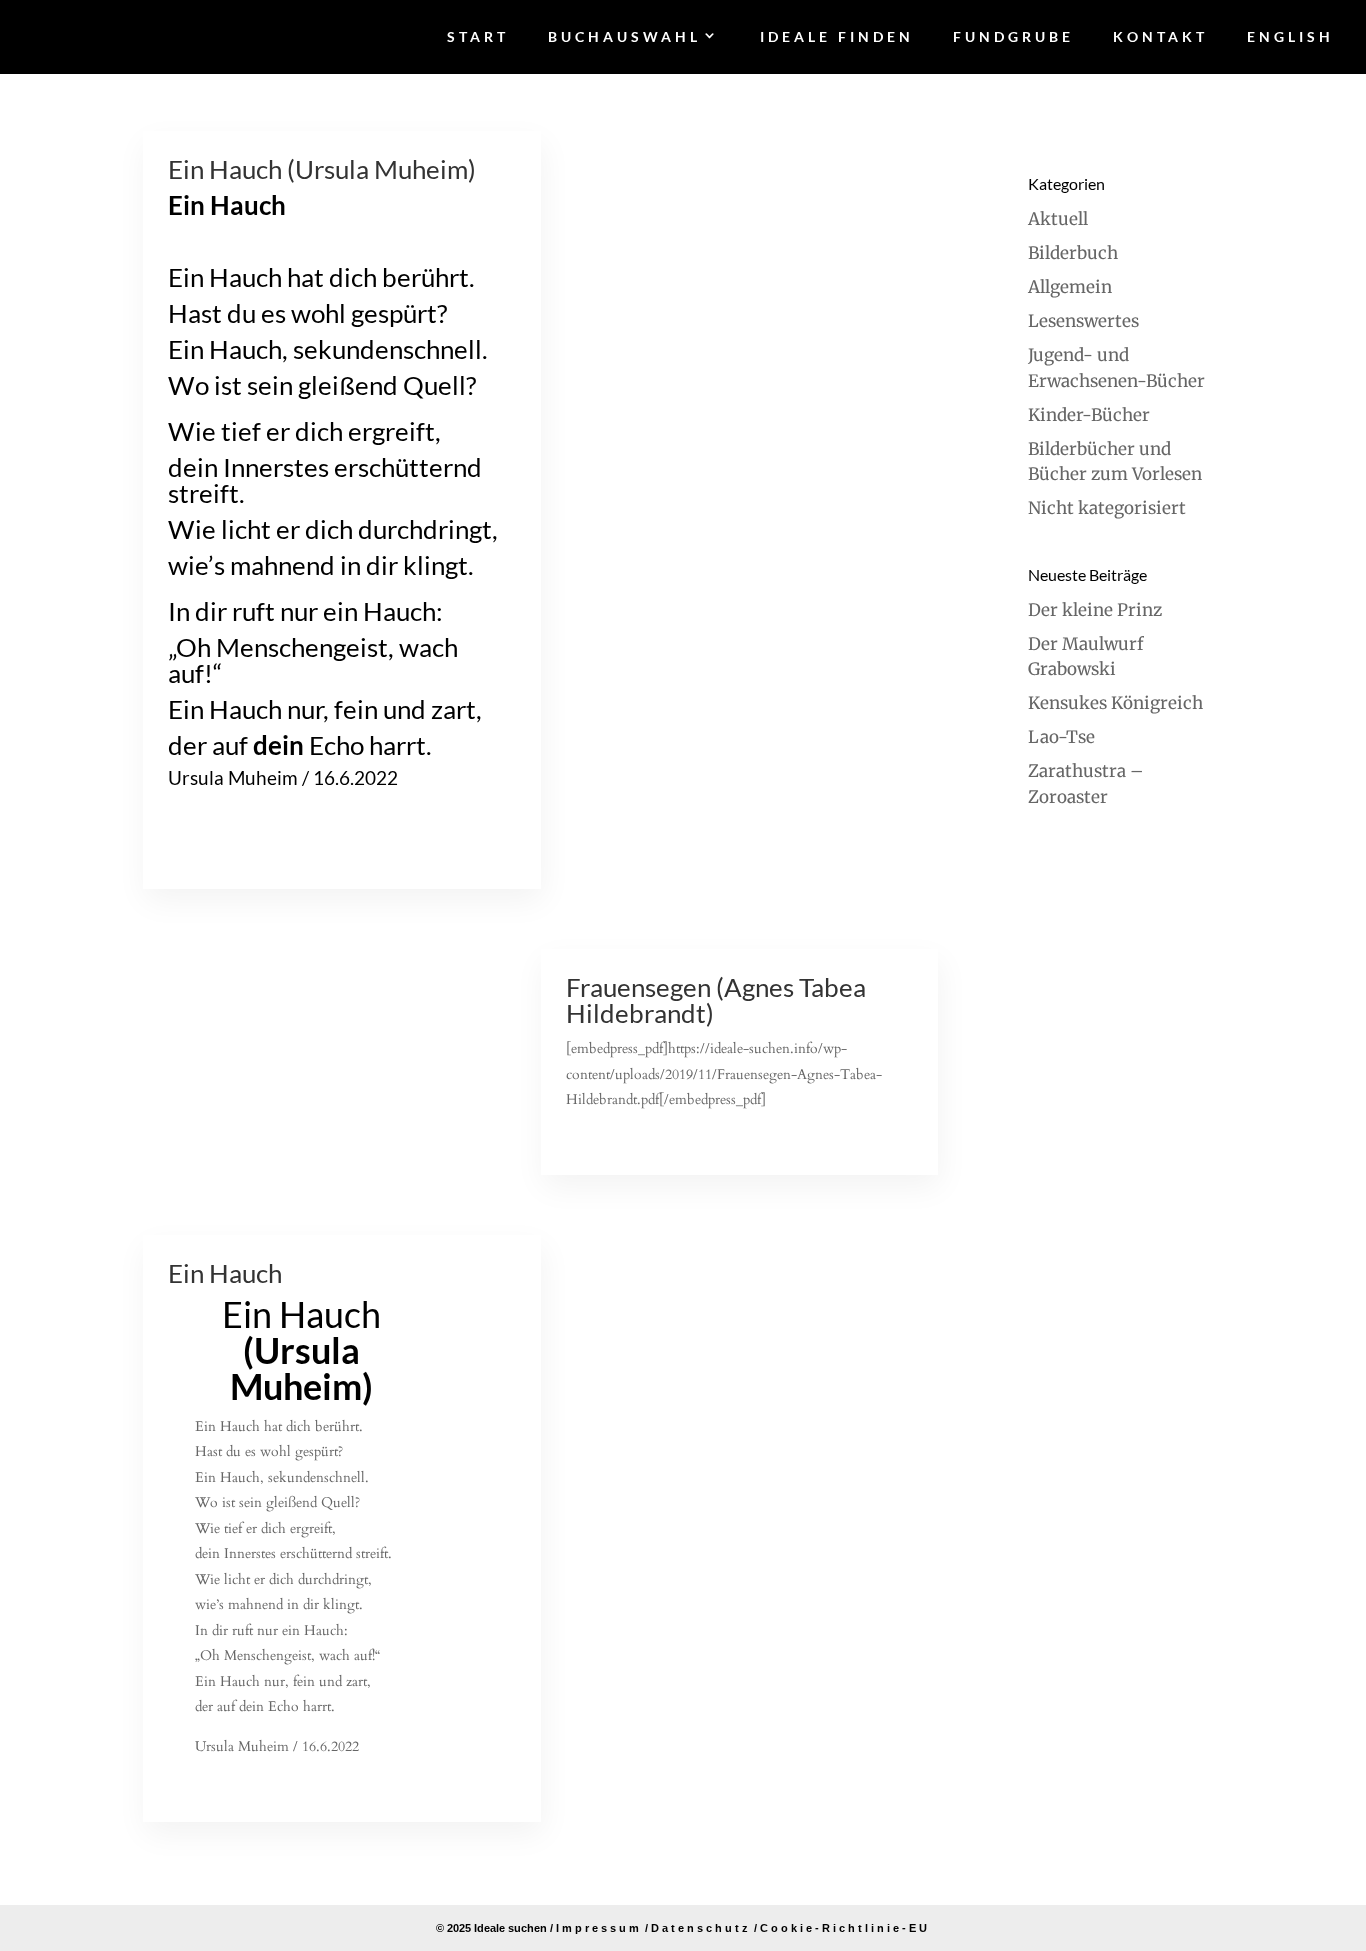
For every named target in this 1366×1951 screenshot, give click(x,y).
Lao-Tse (1061, 737)
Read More (209, 849)
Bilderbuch (1073, 253)
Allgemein (1070, 287)
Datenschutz (701, 1928)
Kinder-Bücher (1089, 415)
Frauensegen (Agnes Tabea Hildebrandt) (716, 1000)
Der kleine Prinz (1095, 610)
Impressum (599, 1928)
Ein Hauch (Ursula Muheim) (322, 169)
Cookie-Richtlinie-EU (845, 1928)
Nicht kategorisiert (1107, 508)
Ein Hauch (225, 1273)
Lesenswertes (1083, 321)
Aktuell (1058, 219)
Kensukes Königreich (1115, 703)
